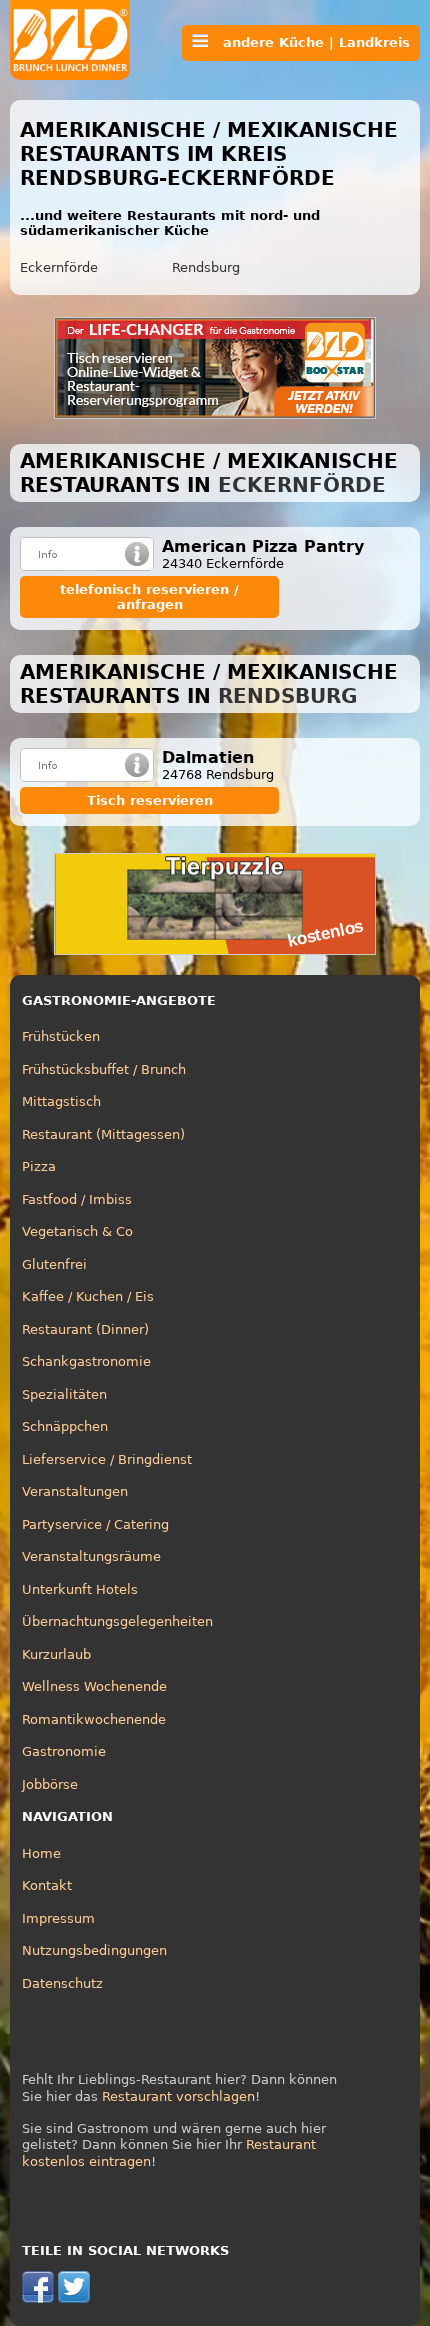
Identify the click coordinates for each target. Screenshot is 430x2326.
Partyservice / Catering (95, 1524)
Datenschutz (62, 1983)
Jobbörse (50, 1784)
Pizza (39, 1166)
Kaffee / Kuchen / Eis (88, 1296)
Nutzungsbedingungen (94, 1950)
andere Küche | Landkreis (309, 42)
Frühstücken (61, 1036)
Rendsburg (206, 267)
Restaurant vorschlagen (178, 2096)
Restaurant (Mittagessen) (103, 1134)
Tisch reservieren (150, 800)
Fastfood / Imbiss (77, 1199)
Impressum (58, 1918)
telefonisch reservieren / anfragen (149, 597)
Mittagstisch (61, 1101)
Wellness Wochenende (94, 1686)
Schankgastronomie (86, 1361)
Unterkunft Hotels (80, 1589)
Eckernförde (59, 267)
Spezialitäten (64, 1394)
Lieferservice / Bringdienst (107, 1459)
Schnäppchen (65, 1426)
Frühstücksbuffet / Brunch (104, 1069)
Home (41, 1853)
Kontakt (47, 1885)
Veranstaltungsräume (91, 1556)
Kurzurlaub (56, 1654)
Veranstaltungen (75, 1491)
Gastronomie (64, 1751)
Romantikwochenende (94, 1719)
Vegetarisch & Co (77, 1231)
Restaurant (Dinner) (85, 1329)
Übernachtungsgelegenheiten (117, 1621)
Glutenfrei (54, 1264)
